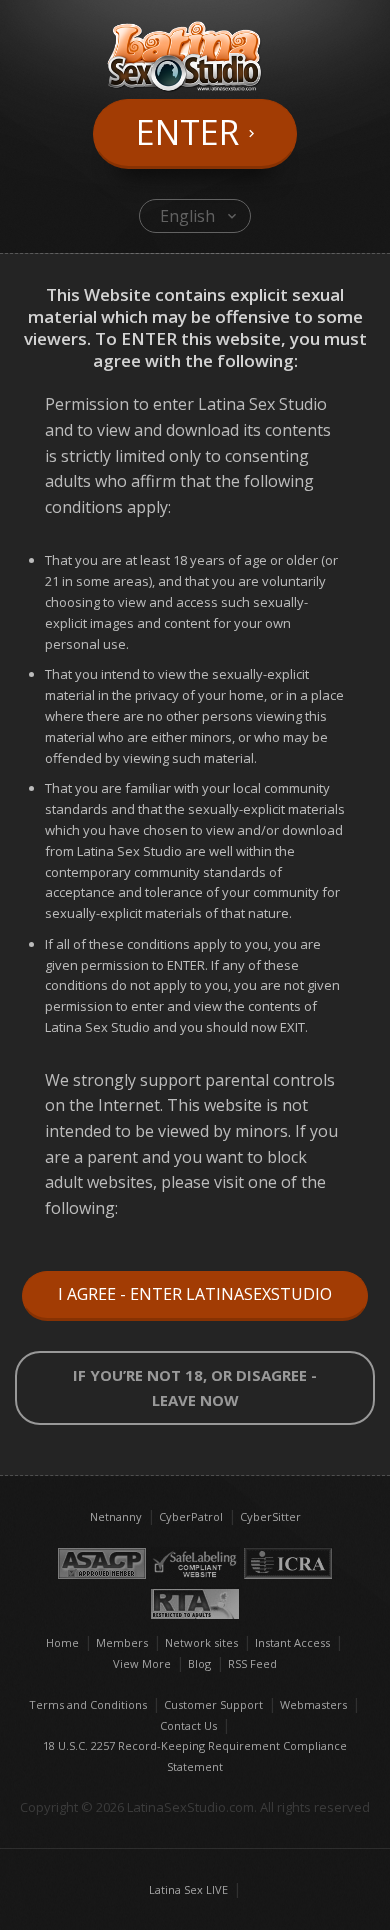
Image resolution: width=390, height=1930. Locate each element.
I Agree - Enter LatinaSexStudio (195, 1294)
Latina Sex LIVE (188, 1889)
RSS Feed (252, 1663)
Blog (199, 1663)
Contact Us (188, 1725)
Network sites (201, 1642)
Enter (187, 132)
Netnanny (116, 1516)
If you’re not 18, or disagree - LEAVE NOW (195, 1387)
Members (122, 1642)
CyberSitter (270, 1516)
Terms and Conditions (88, 1704)
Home (62, 1642)
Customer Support (213, 1704)
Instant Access (292, 1642)
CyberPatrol (191, 1516)
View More (142, 1663)
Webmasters (313, 1704)
